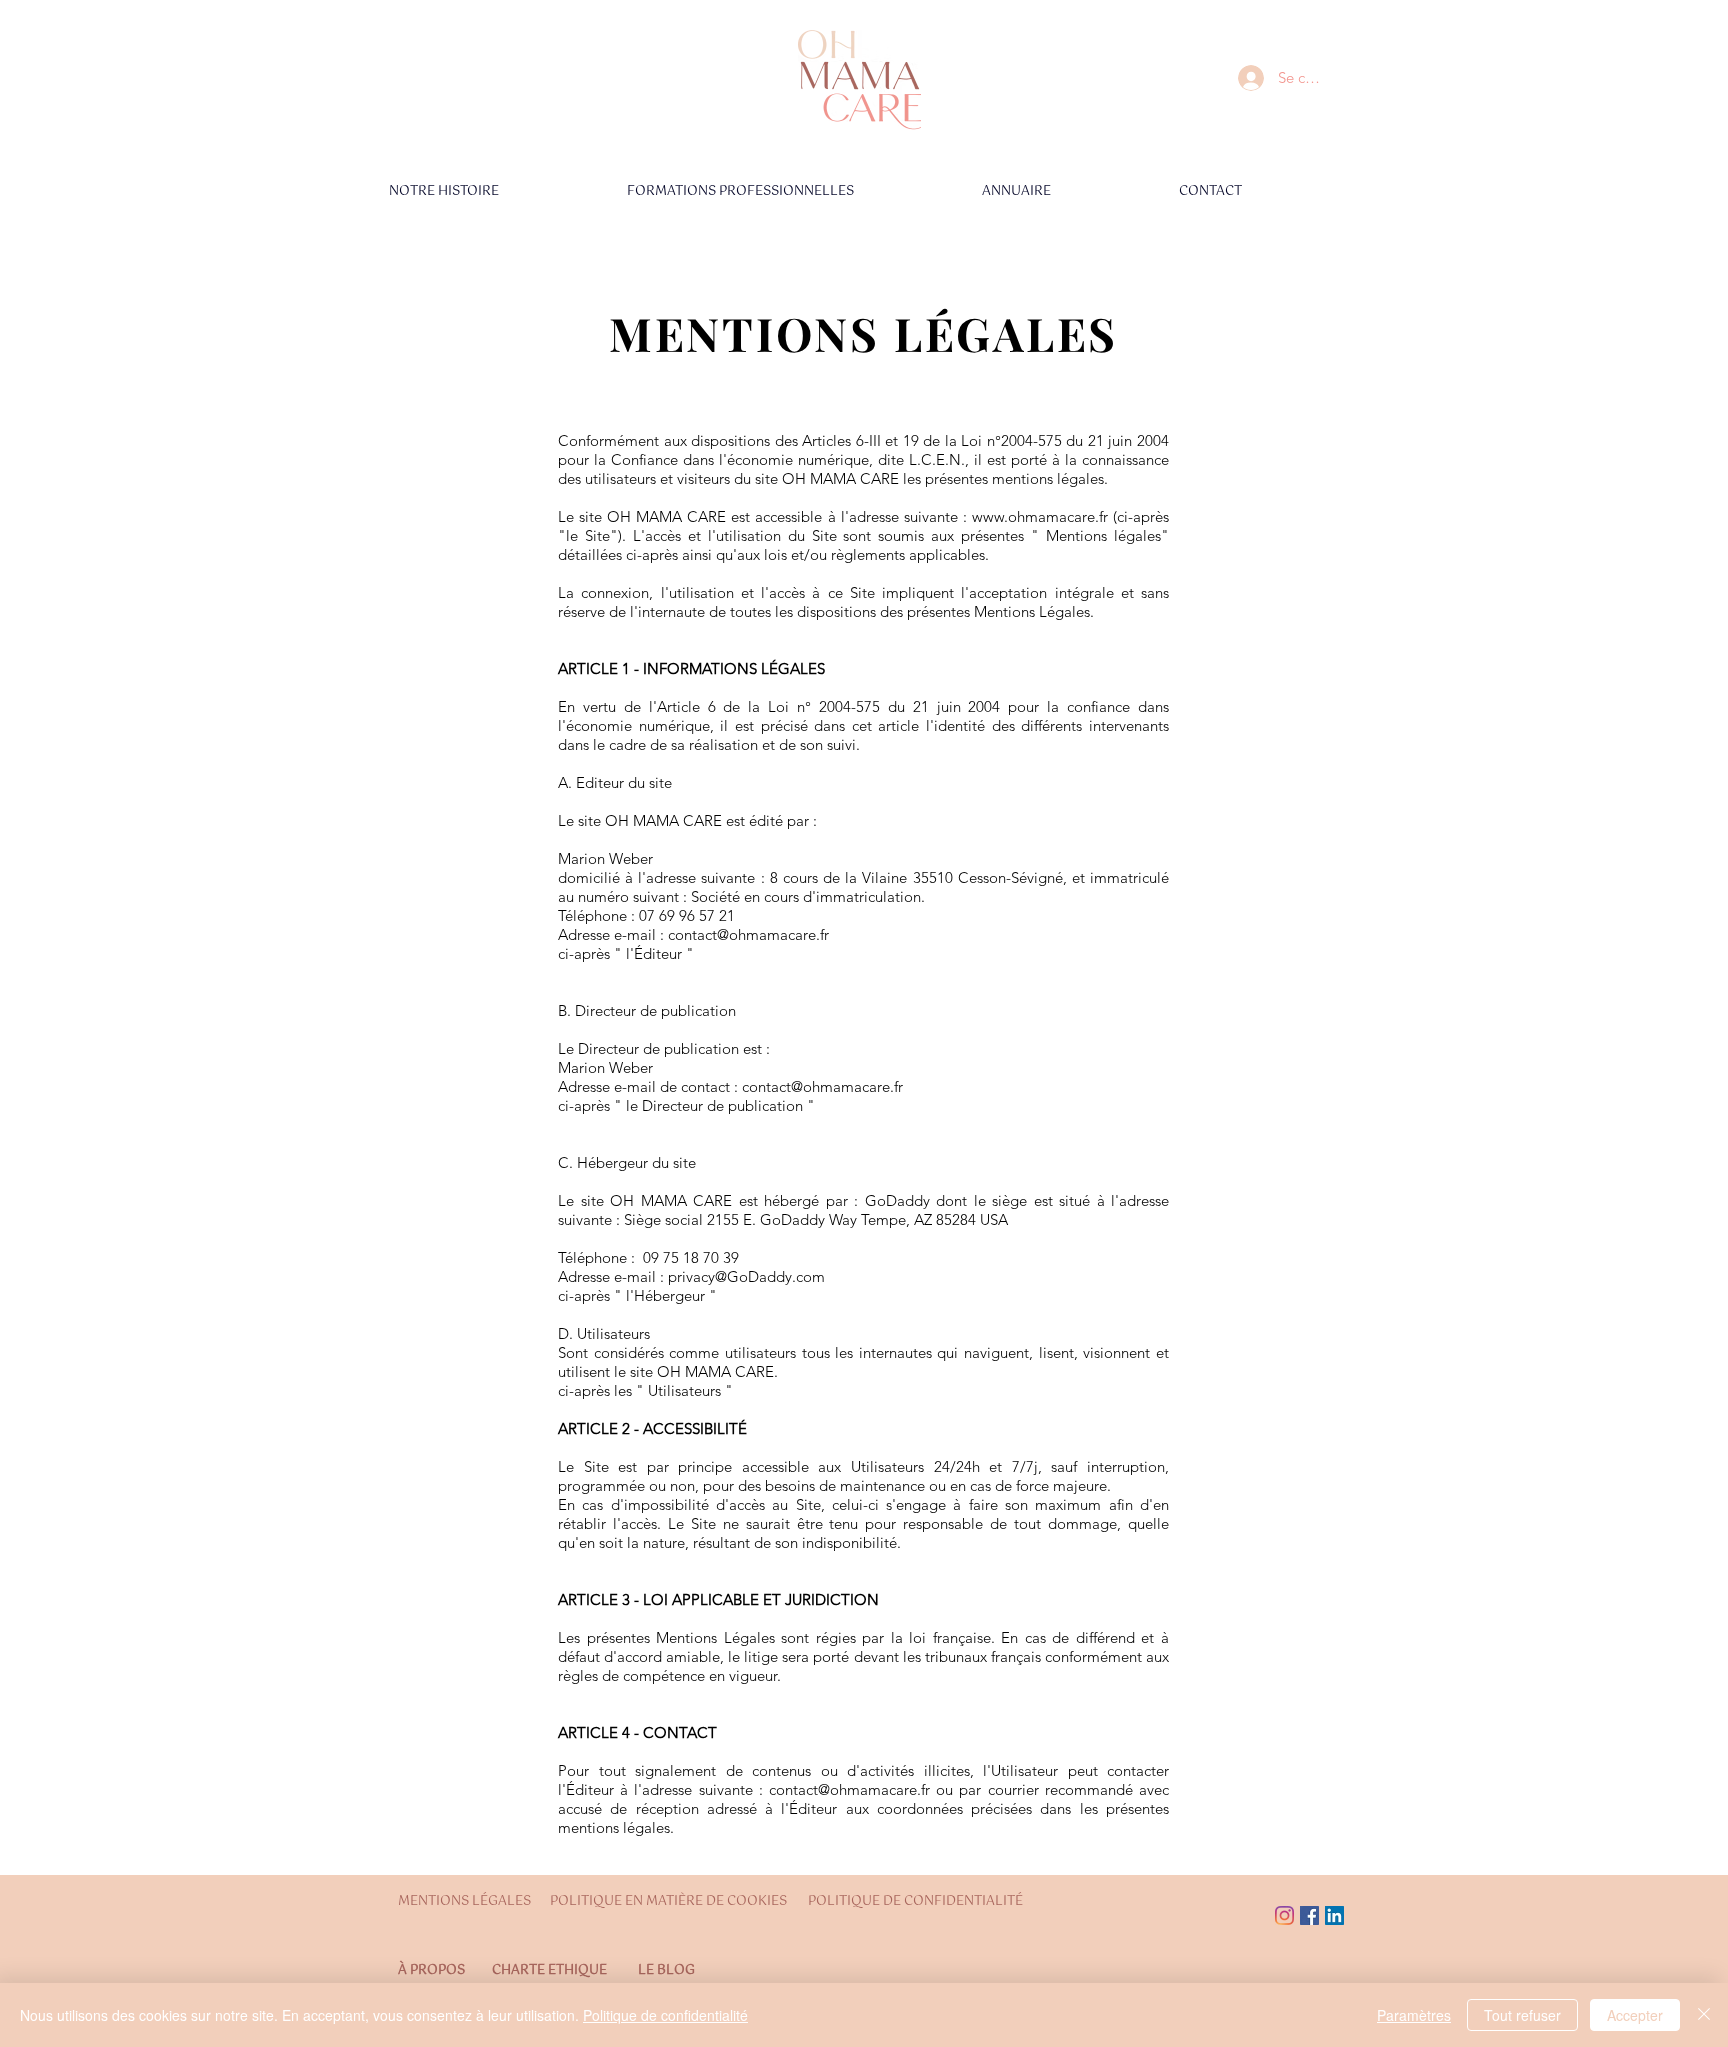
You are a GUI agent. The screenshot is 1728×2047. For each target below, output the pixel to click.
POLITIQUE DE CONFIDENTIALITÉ (915, 1901)
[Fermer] (1704, 2015)
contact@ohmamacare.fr (748, 934)
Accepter (1635, 2015)
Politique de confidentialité (665, 2015)
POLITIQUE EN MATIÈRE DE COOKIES (670, 1901)
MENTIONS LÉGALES (464, 1901)
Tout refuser (1522, 2015)
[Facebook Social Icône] (1309, 1915)
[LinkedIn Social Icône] (1334, 1915)
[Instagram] (1284, 1915)
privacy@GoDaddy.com (746, 1276)
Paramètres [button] (1414, 2015)
